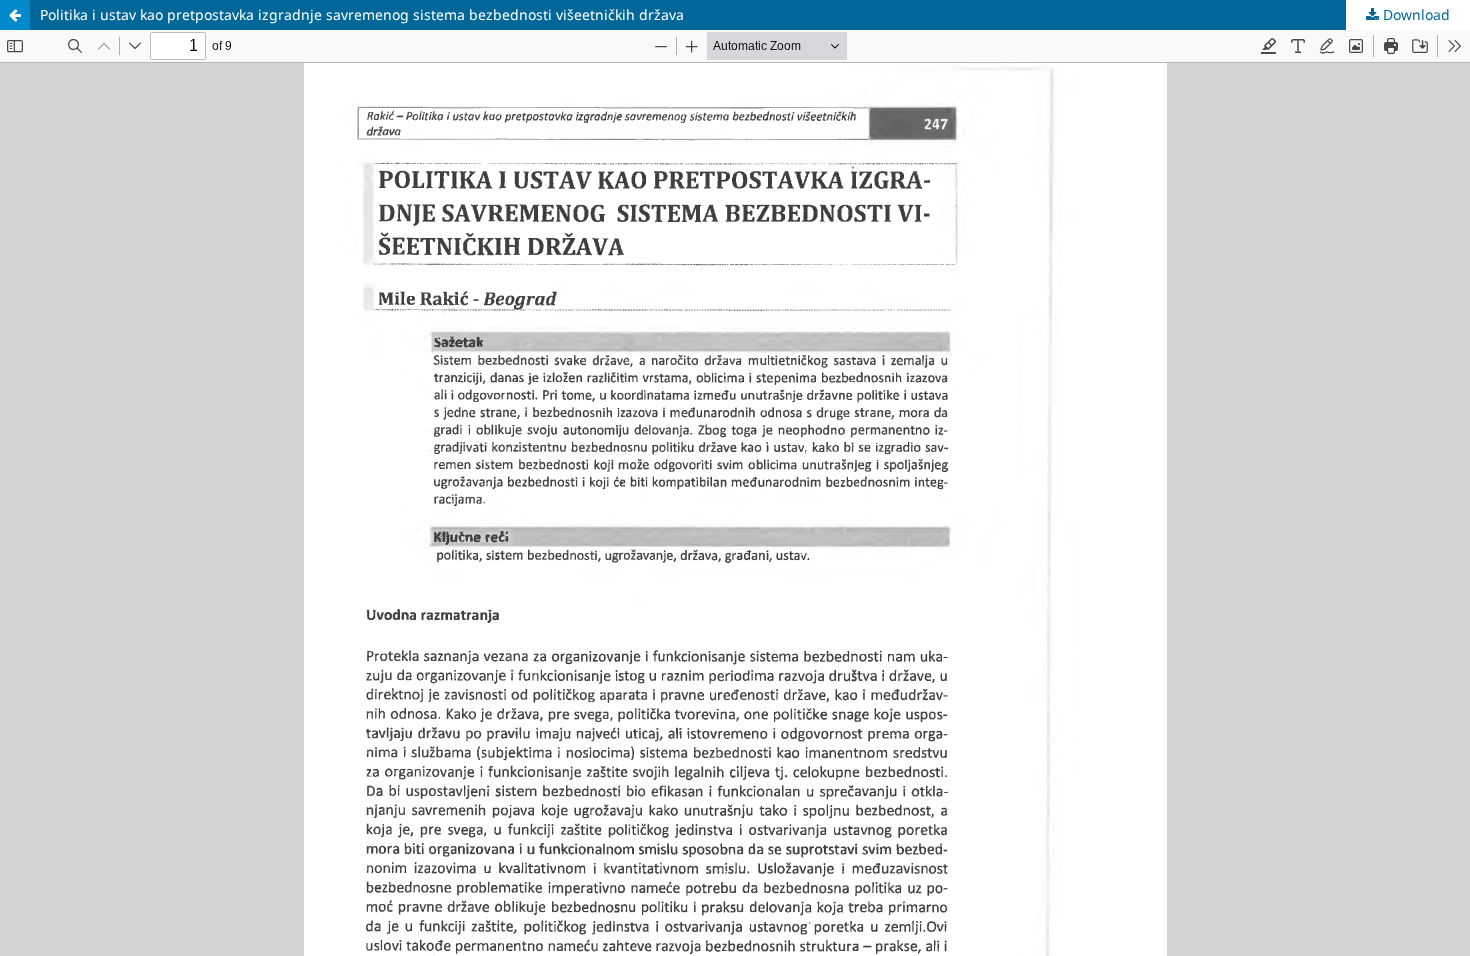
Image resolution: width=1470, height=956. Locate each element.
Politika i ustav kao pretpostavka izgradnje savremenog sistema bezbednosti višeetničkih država (362, 14)
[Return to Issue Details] (15, 15)
